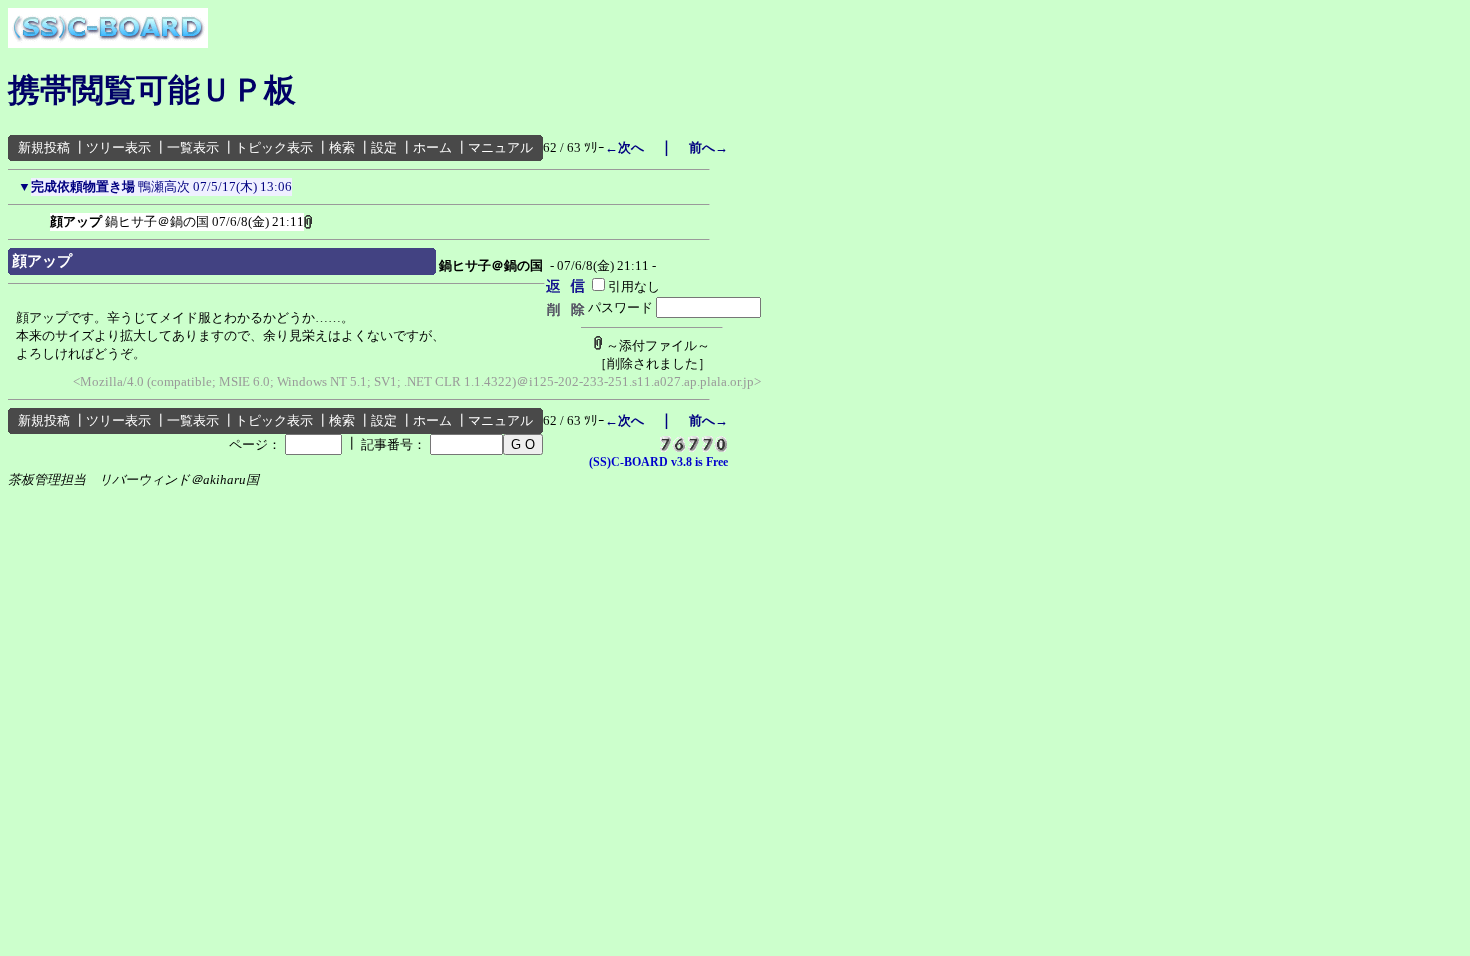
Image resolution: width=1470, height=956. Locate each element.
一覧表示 (193, 147)
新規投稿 (44, 147)
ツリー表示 (118, 147)
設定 (384, 147)
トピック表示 (274, 147)
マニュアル (500, 147)
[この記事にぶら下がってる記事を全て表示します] (40, 218)
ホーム (432, 147)
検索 (342, 147)
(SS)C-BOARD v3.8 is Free (658, 462)
